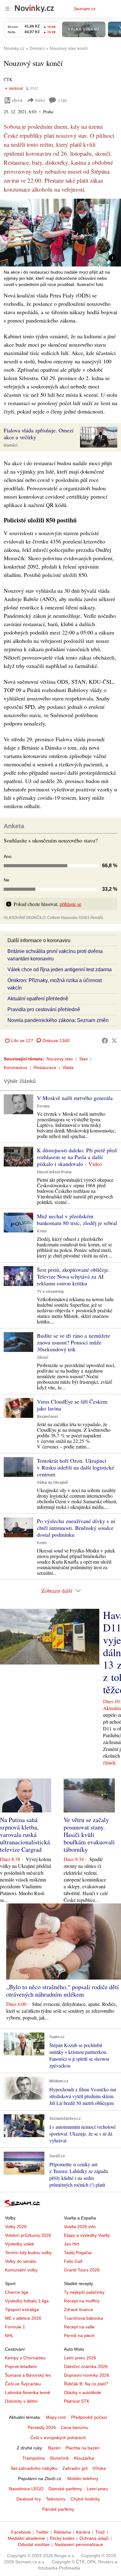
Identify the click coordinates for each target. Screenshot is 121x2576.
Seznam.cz (85, 9)
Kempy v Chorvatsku (25, 2358)
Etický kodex (62, 2538)
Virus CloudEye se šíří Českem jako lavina (72, 1405)
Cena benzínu (75, 2427)
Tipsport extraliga (22, 2310)
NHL (9, 2336)
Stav (83, 1059)
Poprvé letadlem (21, 2366)
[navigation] (7, 9)
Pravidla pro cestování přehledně (44, 1009)
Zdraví (43, 1357)
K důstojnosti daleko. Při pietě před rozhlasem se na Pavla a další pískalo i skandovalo (77, 1157)
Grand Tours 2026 (82, 2270)
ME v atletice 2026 (23, 2318)
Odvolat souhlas (34, 2544)
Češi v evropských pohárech (58, 2438)
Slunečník (59, 2458)
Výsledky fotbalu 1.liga (27, 2301)
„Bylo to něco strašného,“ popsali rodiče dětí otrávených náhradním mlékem (63, 1991)
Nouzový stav (60, 1059)
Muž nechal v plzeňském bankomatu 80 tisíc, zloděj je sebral (77, 1219)
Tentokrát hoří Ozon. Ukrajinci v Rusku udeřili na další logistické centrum (76, 1467)
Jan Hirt (72, 2244)
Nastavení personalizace (79, 2544)
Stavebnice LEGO (26, 2489)
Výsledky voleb (20, 2244)
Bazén (54, 2448)
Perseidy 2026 (42, 2427)
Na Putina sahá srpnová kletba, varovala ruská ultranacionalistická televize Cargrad (25, 1835)
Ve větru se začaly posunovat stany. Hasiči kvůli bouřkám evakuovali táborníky (89, 1835)
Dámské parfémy (65, 2489)
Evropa (43, 1106)
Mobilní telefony (83, 2479)
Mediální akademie (26, 2538)
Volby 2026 (16, 2227)
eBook (17, 100)
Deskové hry (29, 2499)
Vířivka (99, 2468)
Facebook (21, 2532)
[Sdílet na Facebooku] (105, 1041)
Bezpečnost (47, 1417)
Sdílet (40, 100)
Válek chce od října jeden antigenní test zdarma (60, 970)
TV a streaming (50, 1292)
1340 (62, 100)
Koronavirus (16, 1067)
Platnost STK (77, 2401)
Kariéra (83, 2532)
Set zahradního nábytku (34, 2468)
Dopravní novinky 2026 (87, 2375)
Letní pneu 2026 (80, 2358)
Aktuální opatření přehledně (38, 999)
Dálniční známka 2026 (86, 2366)
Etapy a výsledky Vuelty (87, 2235)
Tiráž (100, 2532)
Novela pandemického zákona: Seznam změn (58, 1020)
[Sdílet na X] (114, 1041)
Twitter (42, 2532)
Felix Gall (73, 2261)
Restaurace (45, 1067)
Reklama (62, 2532)
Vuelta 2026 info (80, 2227)
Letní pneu (97, 2489)
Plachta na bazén (83, 2448)
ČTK (8, 79)
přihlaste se (70, 904)
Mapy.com (56, 2417)
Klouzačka (84, 2458)
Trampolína (34, 2458)
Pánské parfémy (58, 2509)
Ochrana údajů (94, 2538)
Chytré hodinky (85, 2499)
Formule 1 (15, 2327)
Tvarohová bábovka (83, 2318)
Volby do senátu (21, 2261)
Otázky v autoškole (83, 2392)
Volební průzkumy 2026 (28, 2235)
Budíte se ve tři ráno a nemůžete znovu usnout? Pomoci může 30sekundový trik (74, 1342)
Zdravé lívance (78, 2310)
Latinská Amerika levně (28, 2392)
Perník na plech (79, 2336)
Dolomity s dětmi (21, 2401)
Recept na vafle (79, 2327)
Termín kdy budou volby (28, 2253)
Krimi (42, 1231)
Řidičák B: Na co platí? (86, 2384)
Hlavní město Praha (54, 1172)
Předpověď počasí (89, 2417)
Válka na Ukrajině (52, 1483)
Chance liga (17, 2292)
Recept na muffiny (82, 2301)
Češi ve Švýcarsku (23, 2384)
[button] (60, 233)
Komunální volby (21, 2270)
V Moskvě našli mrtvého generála (75, 1098)
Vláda (68, 1067)
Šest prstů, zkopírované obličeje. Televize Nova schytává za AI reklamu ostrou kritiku (73, 1276)
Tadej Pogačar (78, 2253)
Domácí (11, 445)
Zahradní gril (75, 2468)
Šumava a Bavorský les (28, 2375)
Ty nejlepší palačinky (84, 2292)
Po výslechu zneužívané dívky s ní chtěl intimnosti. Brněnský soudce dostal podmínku (76, 1528)
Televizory (56, 2499)
